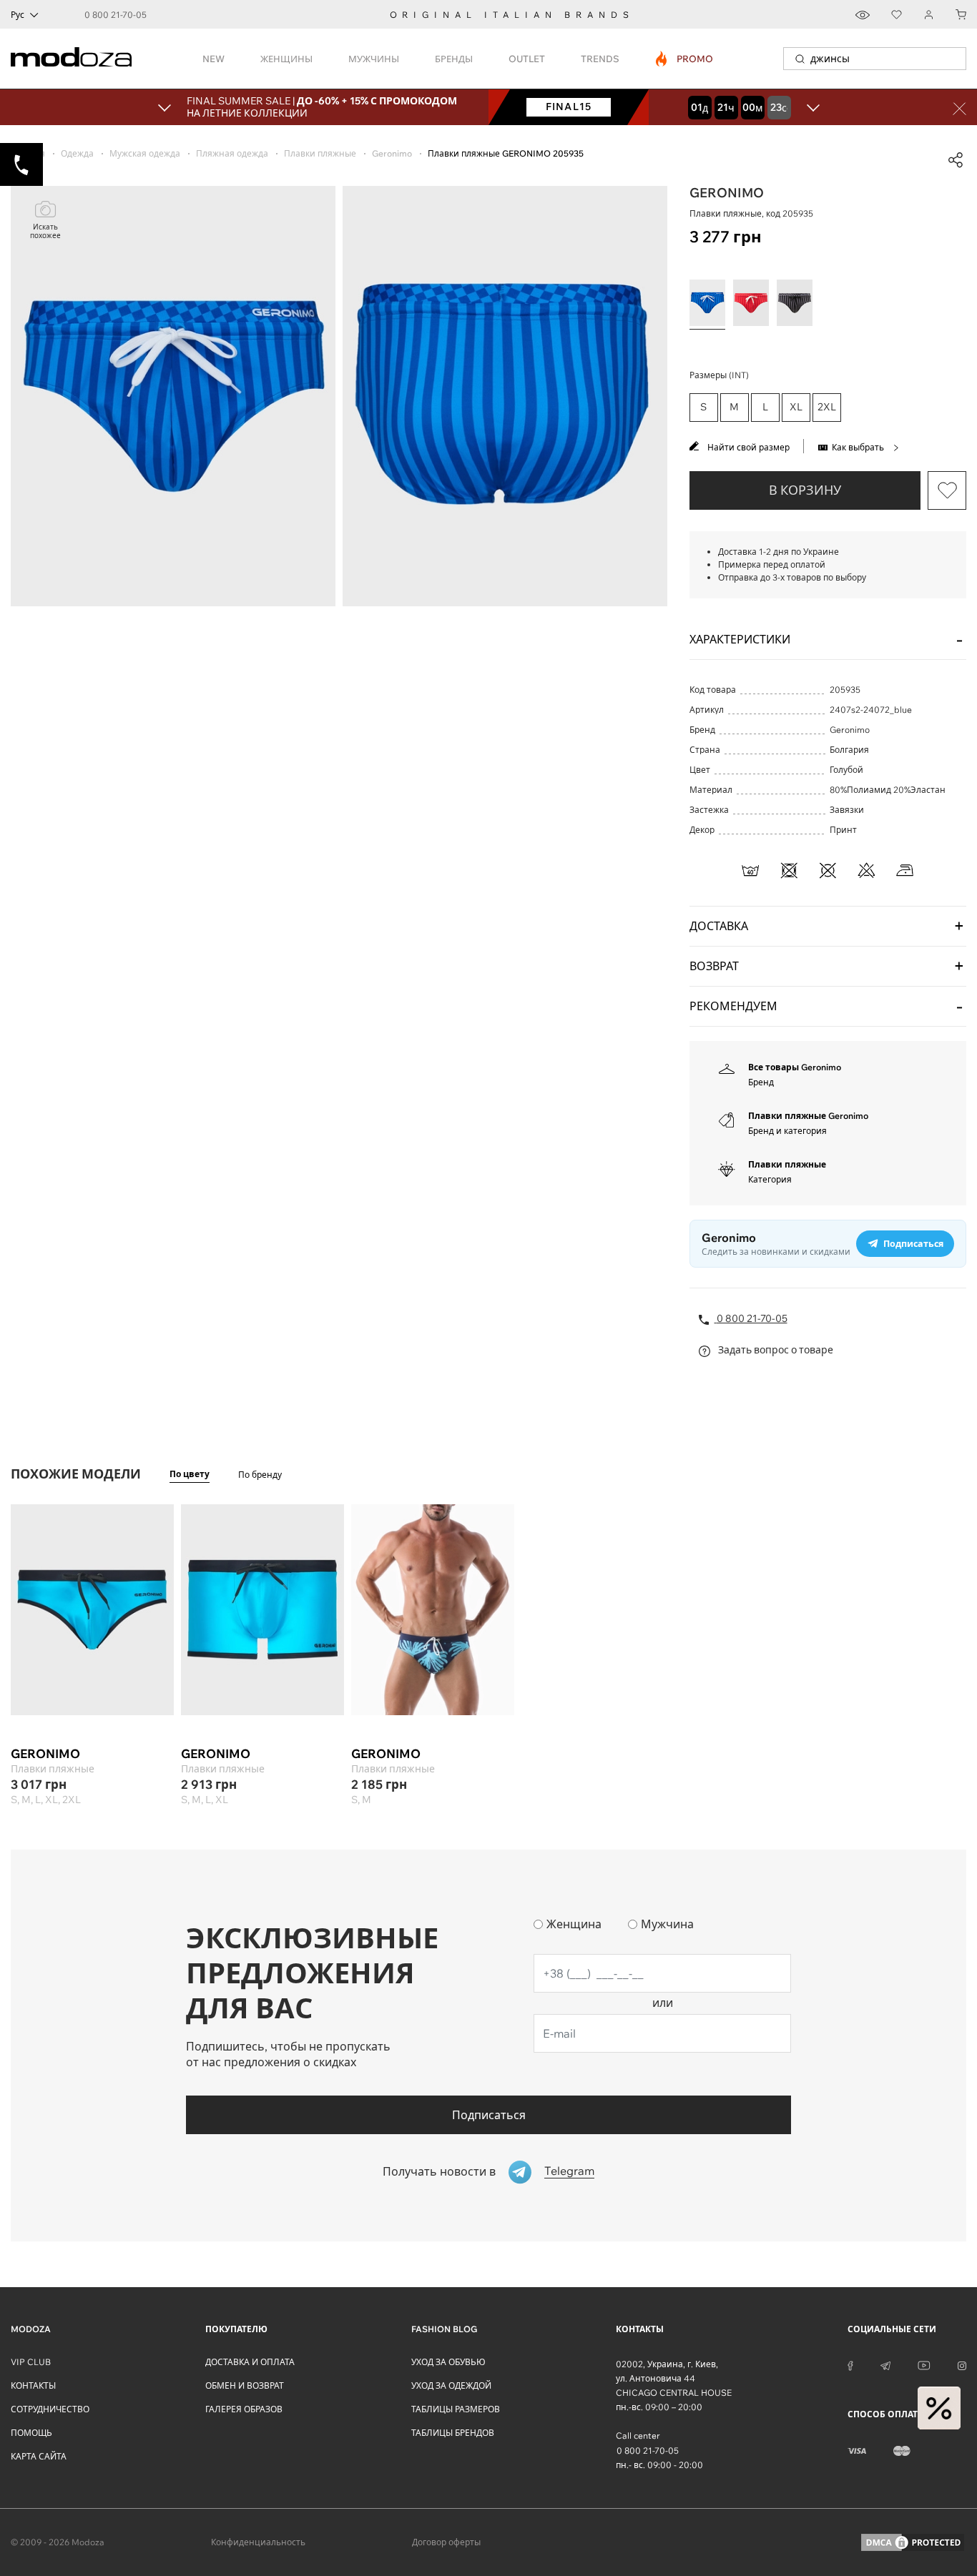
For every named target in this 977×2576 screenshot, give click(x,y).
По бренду (260, 1475)
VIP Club (31, 2362)
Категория (770, 1179)
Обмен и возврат (245, 2385)
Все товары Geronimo (795, 1067)
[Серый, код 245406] (795, 303)
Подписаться (489, 2115)
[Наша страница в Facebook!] (850, 2364)
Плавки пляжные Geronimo (808, 1116)
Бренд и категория (787, 1131)
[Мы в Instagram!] (962, 2364)
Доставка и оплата (250, 2362)
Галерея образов (244, 2409)
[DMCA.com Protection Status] (913, 2542)
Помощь (31, 2433)
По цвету (190, 1474)
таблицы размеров (456, 2409)
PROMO (685, 59)
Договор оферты (446, 2542)
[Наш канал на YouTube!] (924, 2364)
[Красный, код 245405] (751, 303)
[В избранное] (947, 490)
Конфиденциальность (258, 2542)
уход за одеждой (451, 2385)
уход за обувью (448, 2362)
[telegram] (885, 2364)
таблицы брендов (453, 2433)
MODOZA (31, 2329)
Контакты (33, 2385)
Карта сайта (39, 2456)
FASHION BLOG (444, 2329)
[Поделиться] (956, 160)
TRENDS (600, 59)
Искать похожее (45, 231)
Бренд (761, 1082)
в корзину (805, 490)
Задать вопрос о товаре (775, 1350)
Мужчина (667, 1924)
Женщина (574, 1924)
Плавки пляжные (787, 1164)
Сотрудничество (50, 2409)
